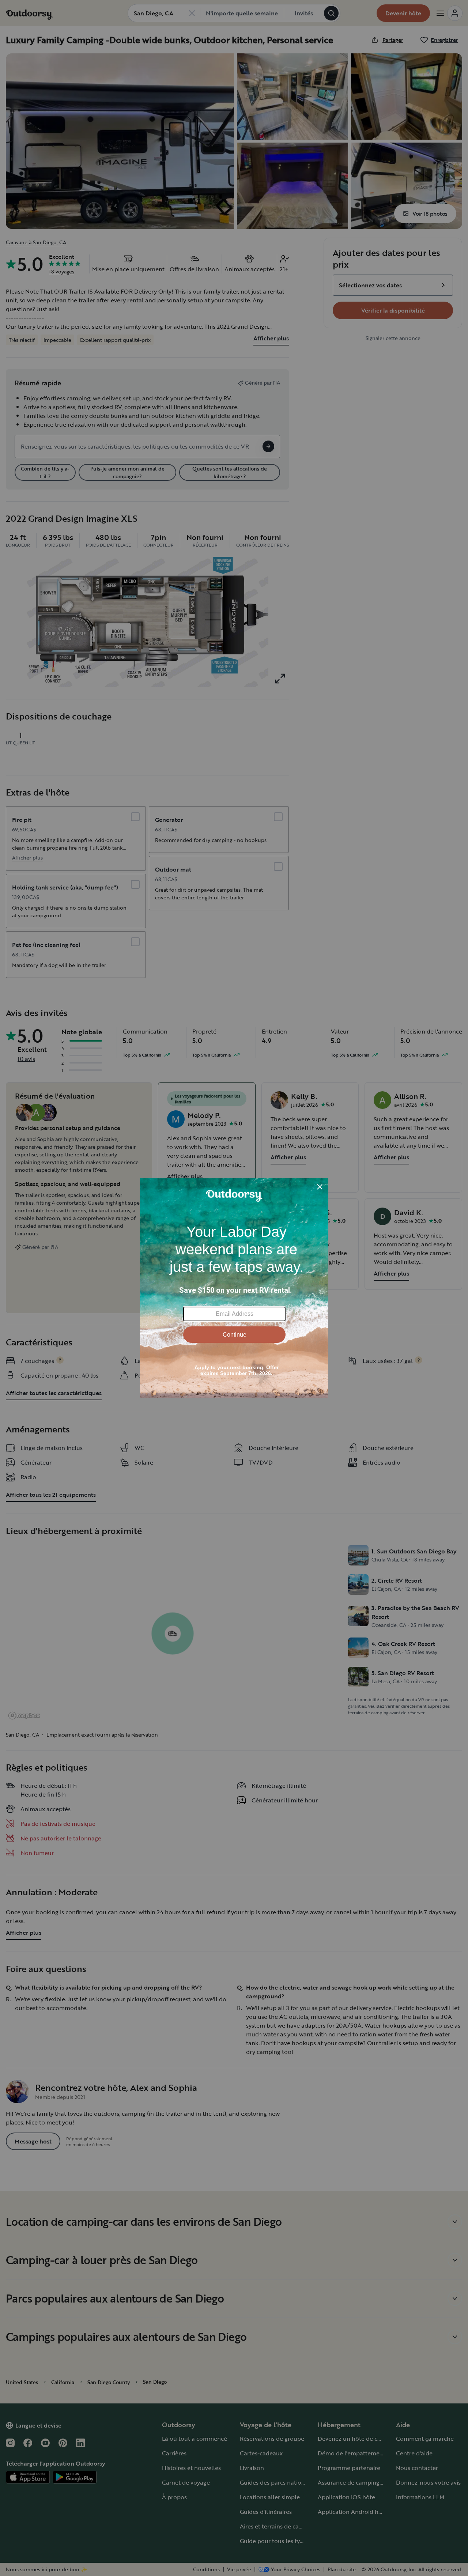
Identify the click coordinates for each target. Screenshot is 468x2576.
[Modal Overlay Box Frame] (234, 1288)
